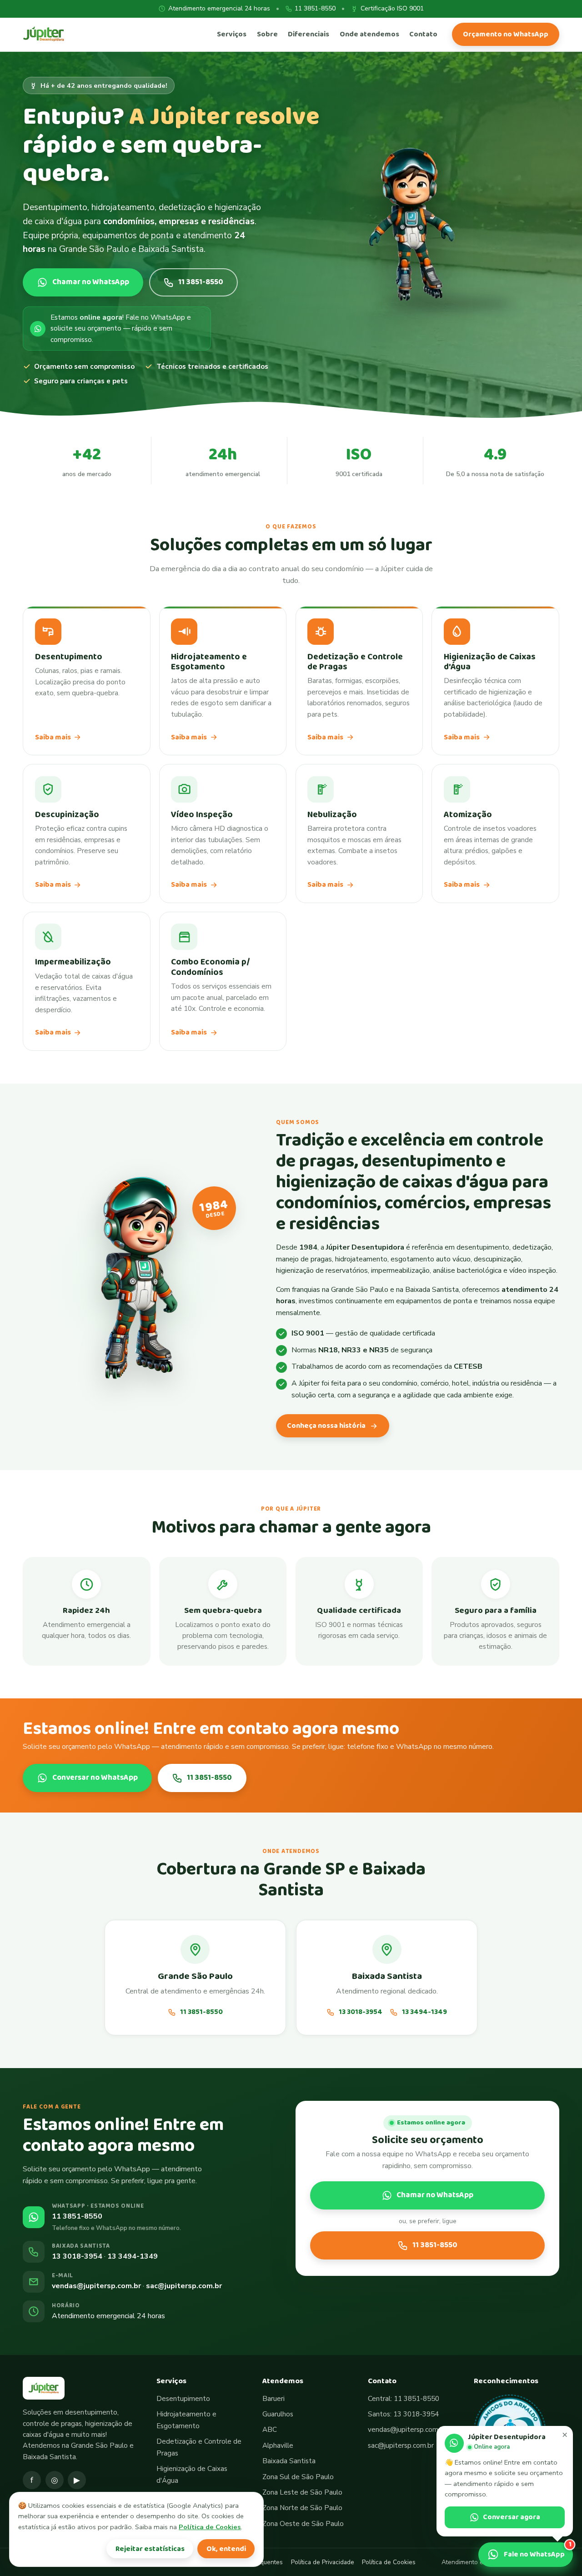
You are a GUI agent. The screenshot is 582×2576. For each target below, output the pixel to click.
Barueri (273, 2399)
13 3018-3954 (360, 2012)
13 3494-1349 (424, 2012)
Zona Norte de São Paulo (302, 2508)
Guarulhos (278, 2414)
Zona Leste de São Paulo (302, 2492)
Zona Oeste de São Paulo (303, 2524)
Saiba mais (53, 737)
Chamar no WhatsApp (435, 2195)
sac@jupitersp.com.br (184, 2286)
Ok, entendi (226, 2549)
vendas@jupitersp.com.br (96, 2286)
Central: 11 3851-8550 (404, 2399)
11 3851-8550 (315, 8)
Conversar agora (512, 2517)
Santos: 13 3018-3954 (403, 2414)
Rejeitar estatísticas (150, 2549)
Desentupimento (183, 2399)
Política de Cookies (389, 2562)
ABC (270, 2430)
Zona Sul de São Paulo (298, 2477)
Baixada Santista (289, 2461)
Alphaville (278, 2445)
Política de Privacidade (323, 2562)
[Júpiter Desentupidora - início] (44, 34)
